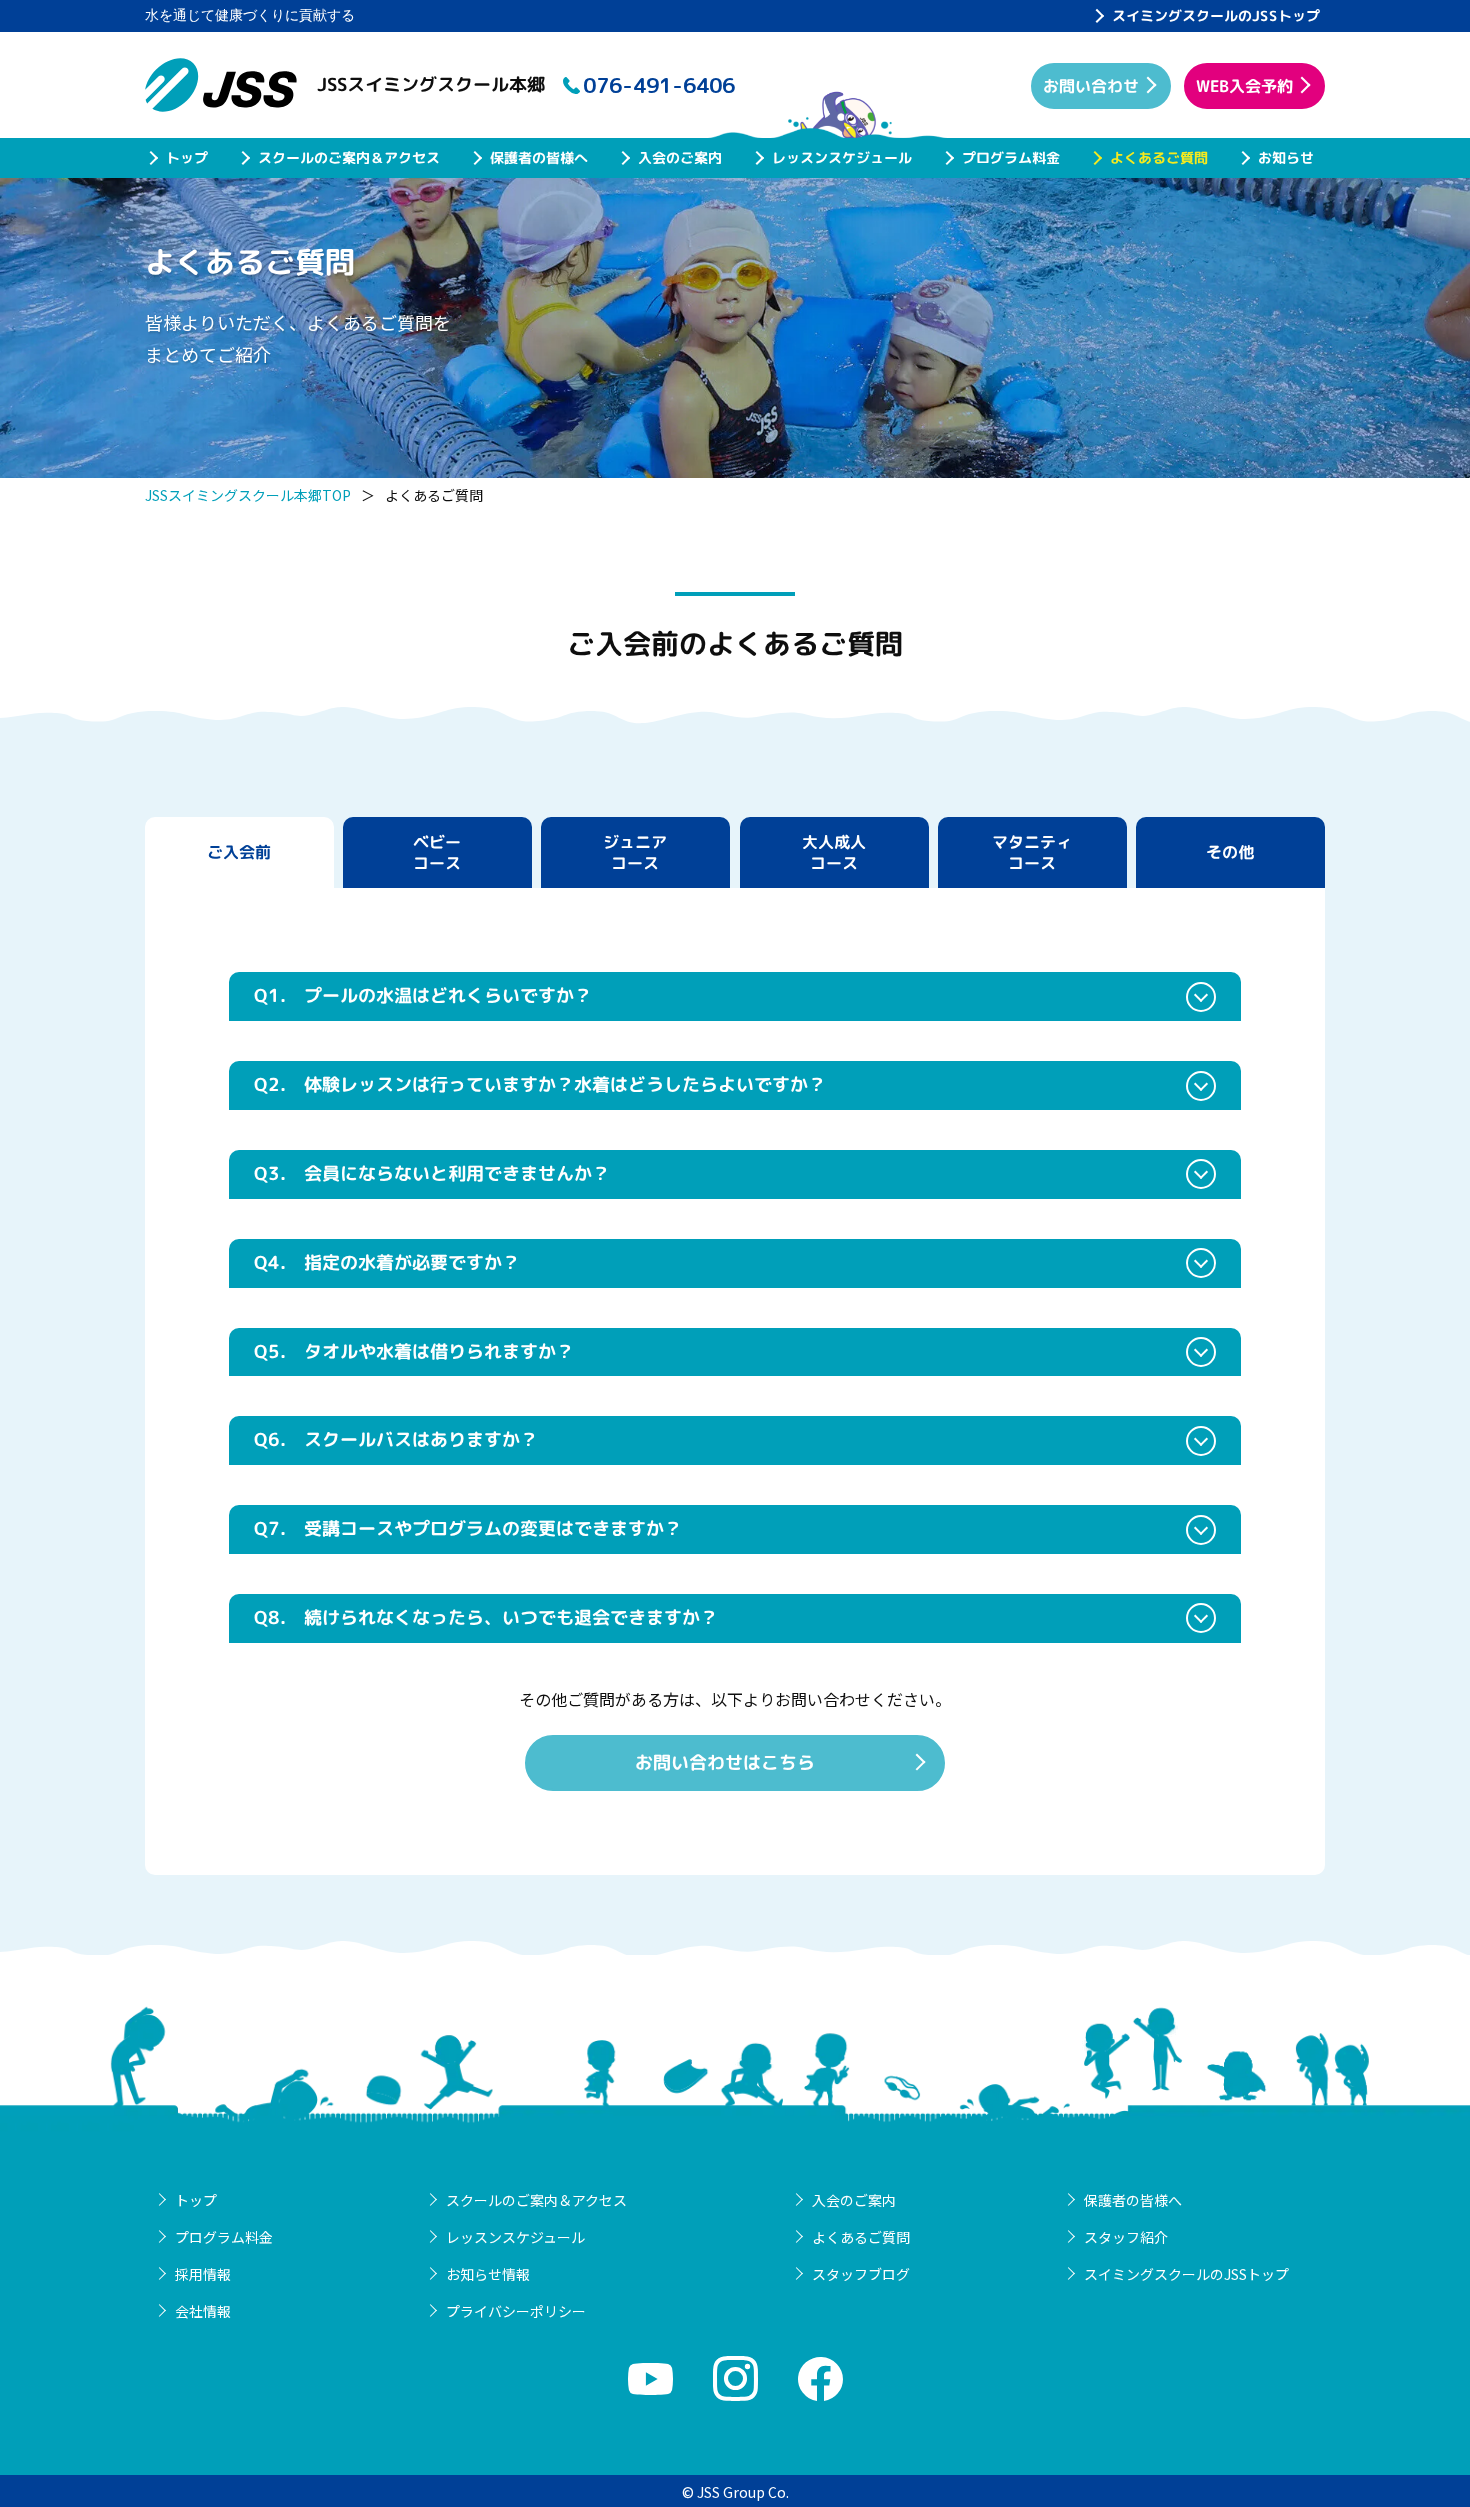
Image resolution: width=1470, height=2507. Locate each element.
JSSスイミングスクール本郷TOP (248, 495)
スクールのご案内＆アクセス (349, 157)
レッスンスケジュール (842, 157)
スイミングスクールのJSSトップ (1216, 15)
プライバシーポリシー (516, 2311)
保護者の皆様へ (539, 157)
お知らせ (1286, 157)
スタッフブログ (861, 2274)
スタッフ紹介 (1126, 2237)
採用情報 (203, 2274)
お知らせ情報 (488, 2274)
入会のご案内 (680, 157)
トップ (187, 157)
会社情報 (203, 2311)
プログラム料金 (1011, 157)
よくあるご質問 (1159, 157)
